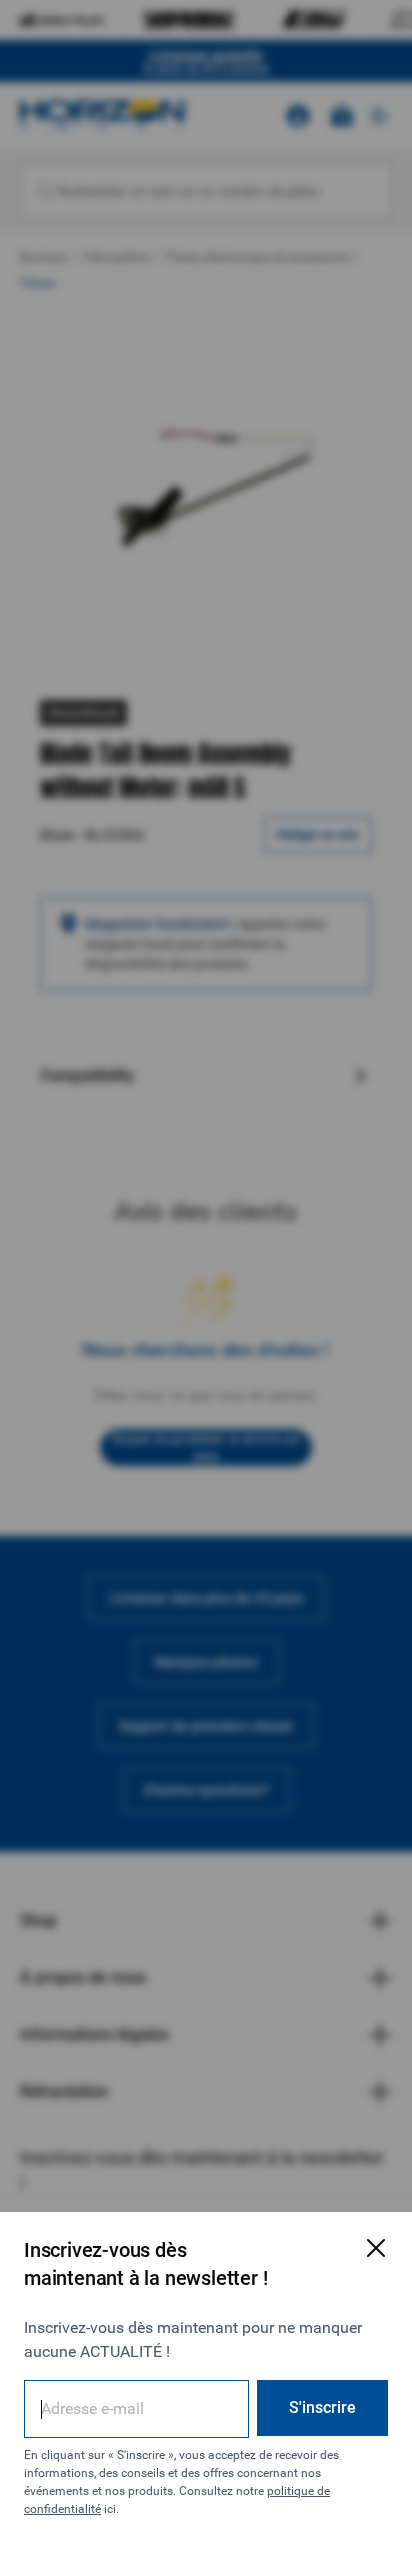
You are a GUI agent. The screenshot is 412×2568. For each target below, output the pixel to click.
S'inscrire (322, 2407)
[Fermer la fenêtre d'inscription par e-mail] (376, 2248)
